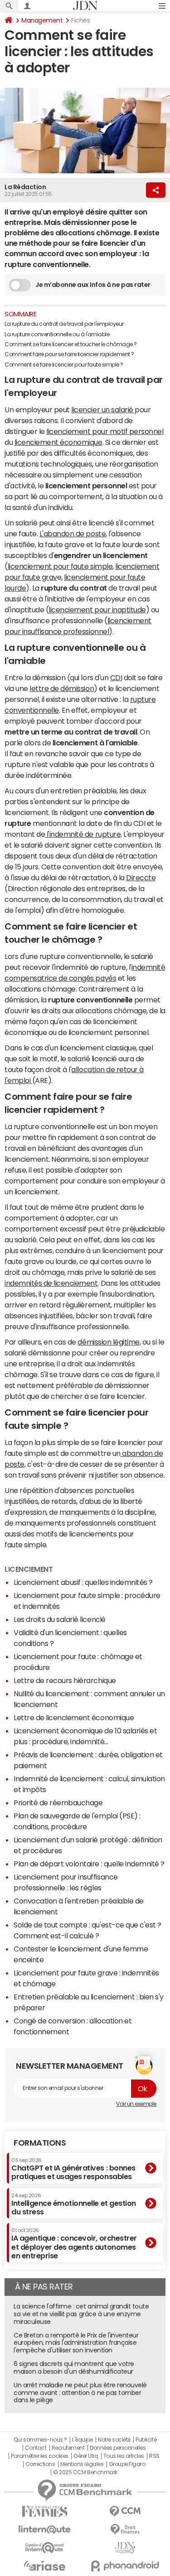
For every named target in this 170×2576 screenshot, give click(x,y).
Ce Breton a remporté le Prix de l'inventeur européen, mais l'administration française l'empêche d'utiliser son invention (76, 2343)
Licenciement (29, 1569)
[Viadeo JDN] (126, 2548)
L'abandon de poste (73, 534)
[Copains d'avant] (45, 2548)
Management (42, 20)
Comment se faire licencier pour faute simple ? (64, 365)
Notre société (114, 2440)
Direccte (141, 878)
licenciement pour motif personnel (105, 431)
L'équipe (82, 2440)
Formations (40, 2143)
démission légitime (108, 1342)
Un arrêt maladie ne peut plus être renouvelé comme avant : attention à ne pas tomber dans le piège (80, 2393)
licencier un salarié (103, 410)
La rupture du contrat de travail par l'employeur (64, 324)
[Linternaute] (45, 2530)
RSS (154, 2456)
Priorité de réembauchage (58, 1803)
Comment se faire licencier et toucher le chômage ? (71, 344)
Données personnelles (118, 2448)
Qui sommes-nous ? (40, 2440)
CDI (116, 677)
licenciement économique (58, 442)
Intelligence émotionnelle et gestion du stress (74, 2204)
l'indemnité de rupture (83, 834)
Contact (36, 2448)
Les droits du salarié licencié (60, 1619)
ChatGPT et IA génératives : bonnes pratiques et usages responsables (73, 2169)
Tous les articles (124, 2456)
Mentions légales (82, 2464)
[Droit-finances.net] (126, 2530)
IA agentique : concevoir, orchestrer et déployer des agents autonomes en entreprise (74, 2244)
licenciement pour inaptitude (97, 610)
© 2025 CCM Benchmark (85, 2472)
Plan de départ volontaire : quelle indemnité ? (89, 1864)
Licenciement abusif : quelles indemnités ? (83, 1582)
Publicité (146, 2440)
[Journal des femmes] (45, 2512)
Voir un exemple (136, 2104)
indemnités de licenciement (51, 1283)
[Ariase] (45, 2566)
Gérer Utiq (86, 2456)
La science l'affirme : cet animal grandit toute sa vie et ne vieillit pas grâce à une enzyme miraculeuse (81, 2314)
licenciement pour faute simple (60, 566)
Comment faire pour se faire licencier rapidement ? (69, 354)
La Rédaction (25, 187)
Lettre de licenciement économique (74, 1717)
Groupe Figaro (127, 2464)
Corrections (40, 2464)
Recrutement (68, 2448)
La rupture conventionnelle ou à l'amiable (57, 334)
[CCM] (126, 2512)
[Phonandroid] (126, 2566)
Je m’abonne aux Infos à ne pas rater (93, 285)
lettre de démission (62, 688)
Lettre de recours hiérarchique (65, 1680)
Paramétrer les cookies (39, 2456)
